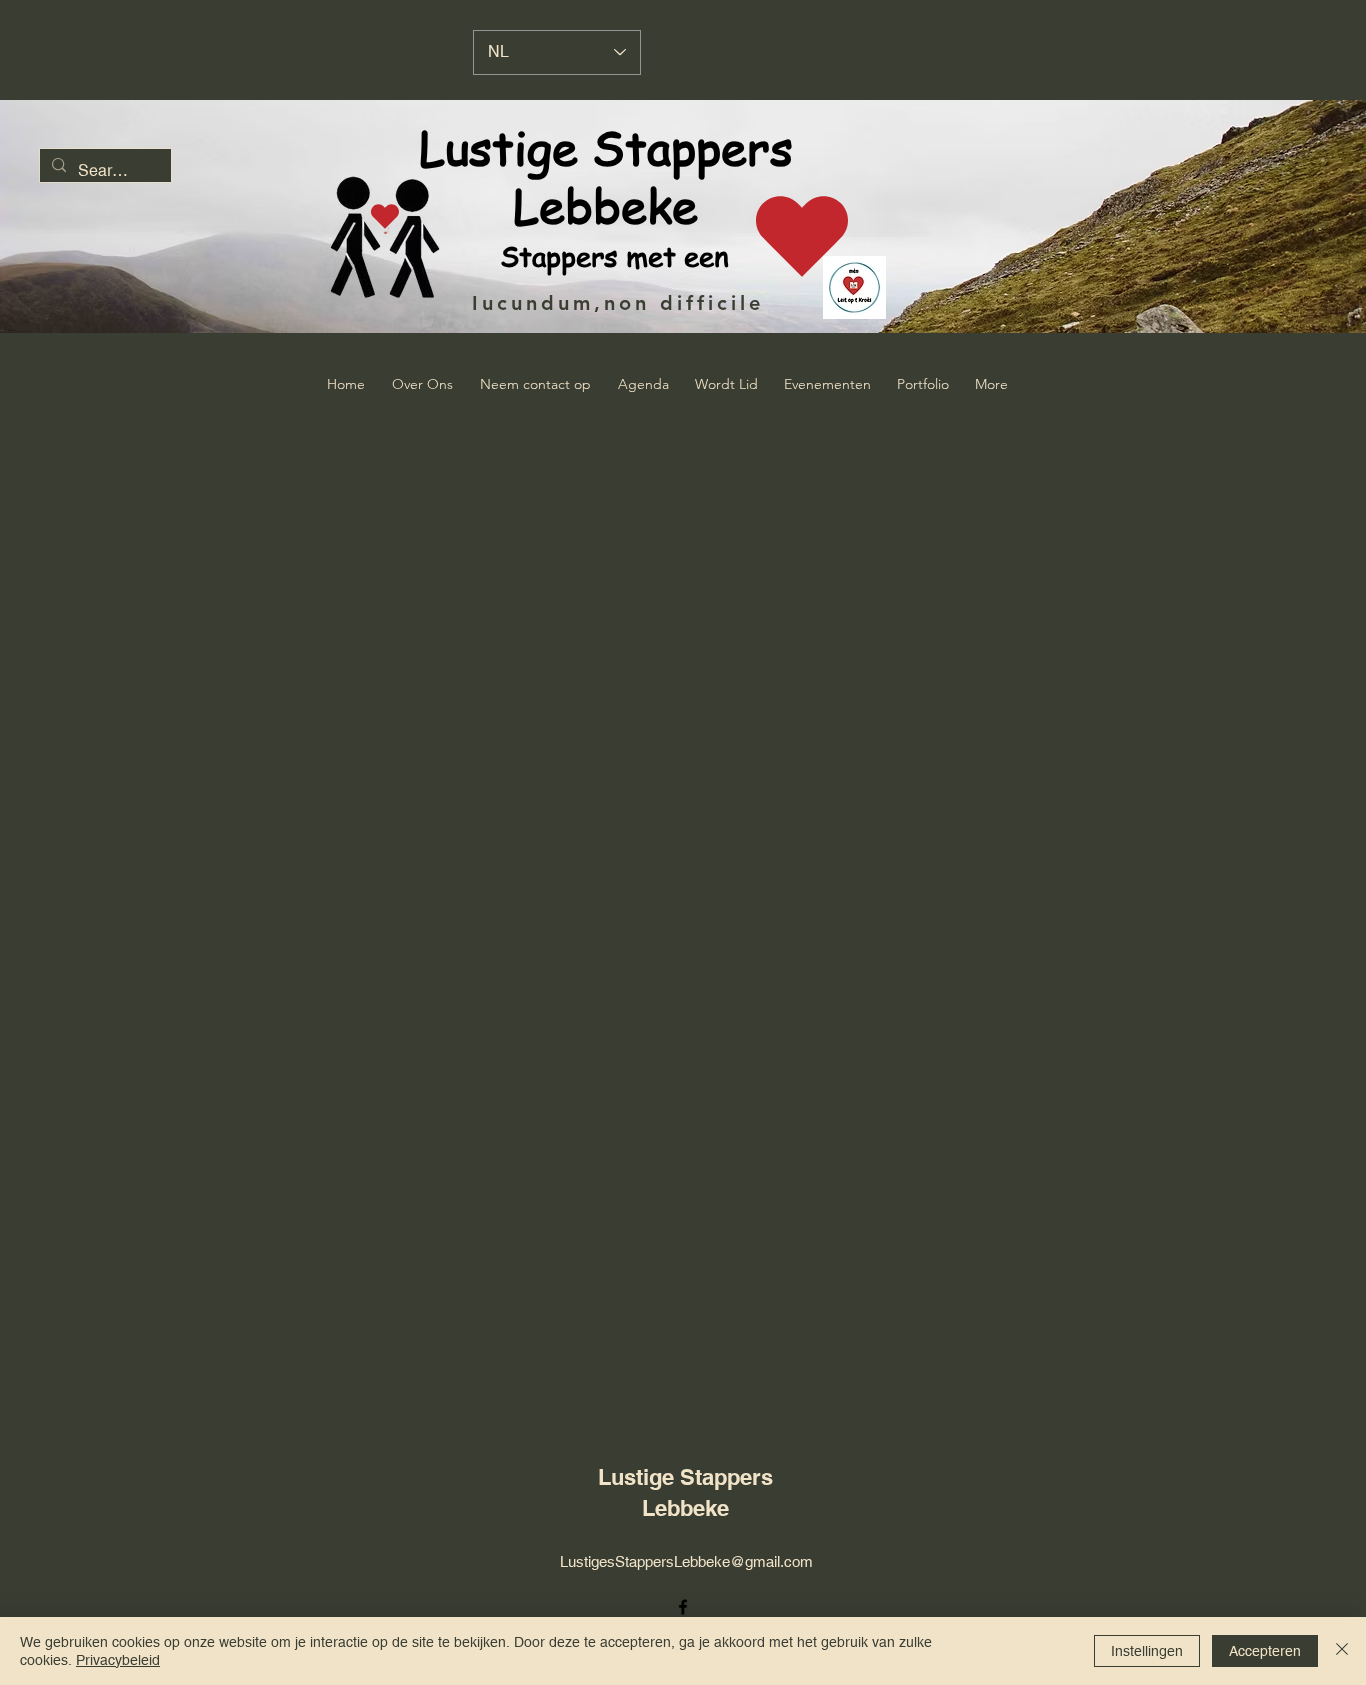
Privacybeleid (118, 1660)
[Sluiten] (1342, 1651)
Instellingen (1147, 1651)
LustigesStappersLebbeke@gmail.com (686, 1561)
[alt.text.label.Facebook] (683, 1607)
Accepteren (1265, 1651)
